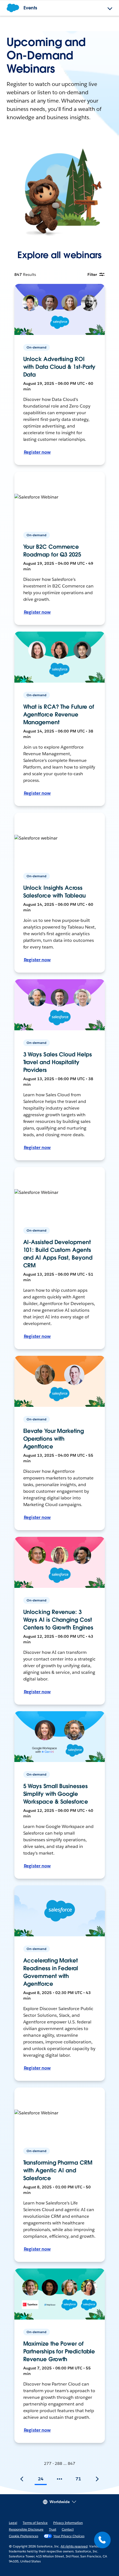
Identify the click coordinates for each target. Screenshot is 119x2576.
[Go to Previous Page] (22, 2479)
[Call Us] (102, 2540)
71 (78, 2479)
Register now (37, 452)
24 (41, 2479)
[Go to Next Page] (97, 2479)
